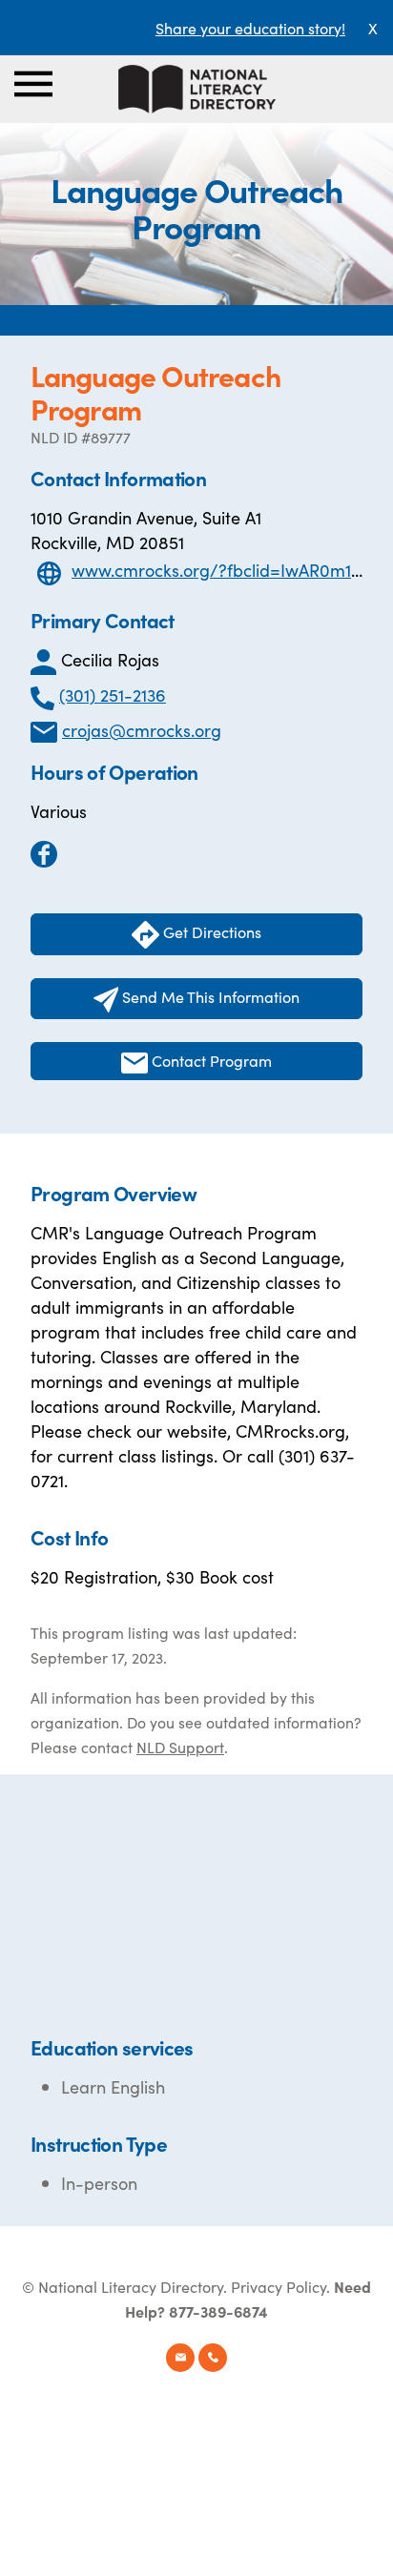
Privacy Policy (279, 2286)
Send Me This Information (209, 996)
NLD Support (180, 1747)
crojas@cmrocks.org (142, 730)
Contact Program (210, 1060)
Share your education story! (250, 28)
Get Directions (210, 931)
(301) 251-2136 (113, 695)
